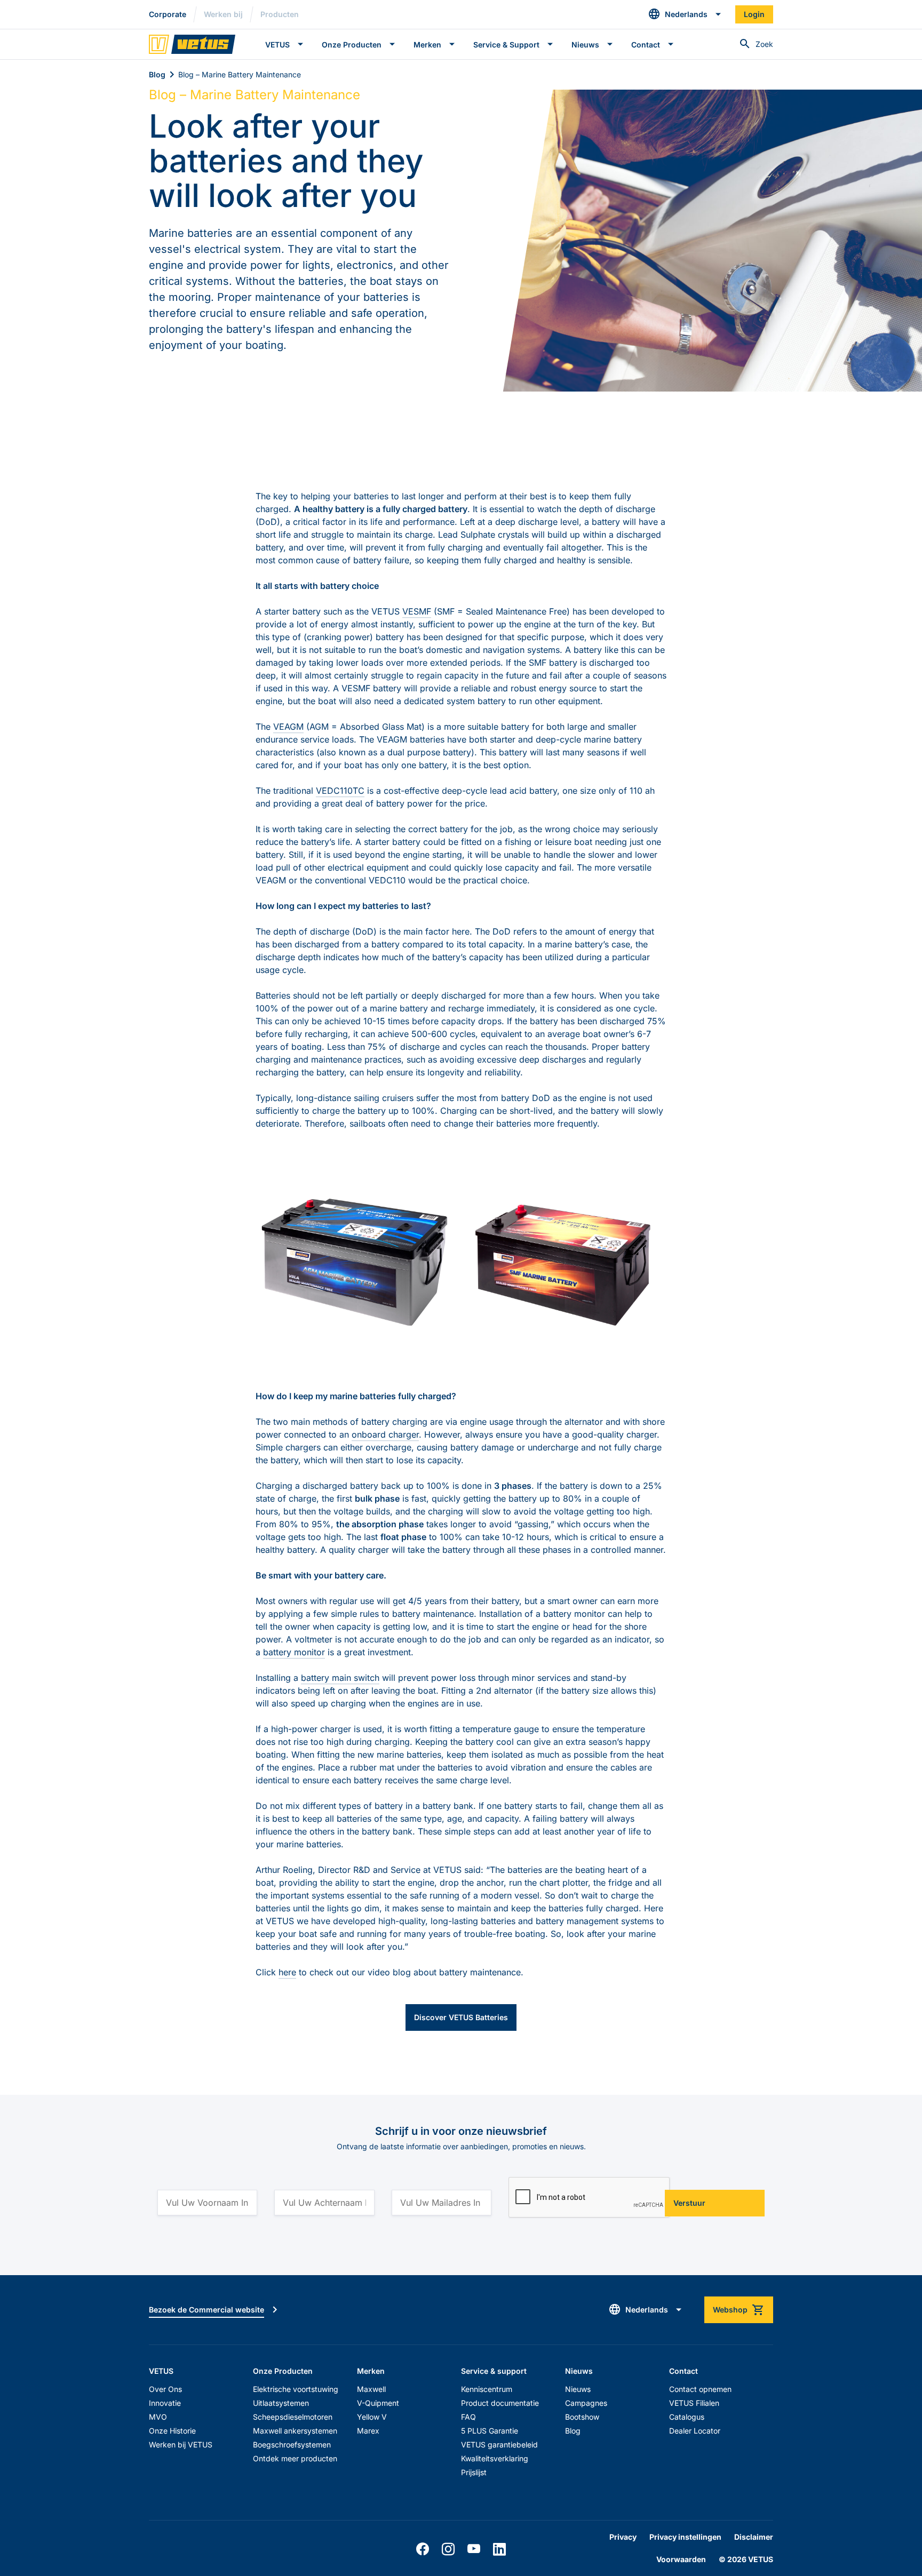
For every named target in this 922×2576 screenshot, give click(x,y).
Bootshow (582, 2417)
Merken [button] (427, 45)
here (287, 1972)
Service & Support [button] (506, 45)
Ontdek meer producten (295, 2458)
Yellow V (372, 2417)
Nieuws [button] (585, 45)
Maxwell (371, 2389)
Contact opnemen (700, 2389)
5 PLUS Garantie (490, 2431)
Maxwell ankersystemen (295, 2431)
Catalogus (687, 2417)
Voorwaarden (681, 2559)
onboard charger (385, 1434)
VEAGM (288, 727)
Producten (280, 14)
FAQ (468, 2417)
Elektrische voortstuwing (296, 2389)
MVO (158, 2417)
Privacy (623, 2537)
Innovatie (165, 2403)
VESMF (417, 611)
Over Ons (165, 2389)
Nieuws (578, 2389)
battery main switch (340, 1678)
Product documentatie (500, 2403)
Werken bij (223, 14)
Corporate (168, 14)
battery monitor (294, 1652)
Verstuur (689, 2203)
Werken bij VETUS (181, 2445)
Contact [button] (646, 45)
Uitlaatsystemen (281, 2403)
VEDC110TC (340, 791)
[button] (685, 14)
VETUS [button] (277, 45)
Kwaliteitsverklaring (495, 2458)
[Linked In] (499, 2549)
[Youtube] (474, 2549)
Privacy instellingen (685, 2537)
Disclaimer (754, 2537)
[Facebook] (423, 2549)
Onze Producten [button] (352, 45)
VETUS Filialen (694, 2403)
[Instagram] (448, 2549)
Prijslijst (474, 2472)
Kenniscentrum (487, 2389)
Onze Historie (172, 2431)
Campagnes (586, 2403)
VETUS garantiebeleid (499, 2445)
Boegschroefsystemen (292, 2445)
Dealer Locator (695, 2431)
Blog (157, 74)
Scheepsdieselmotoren (293, 2417)
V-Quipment (378, 2403)
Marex (368, 2431)
